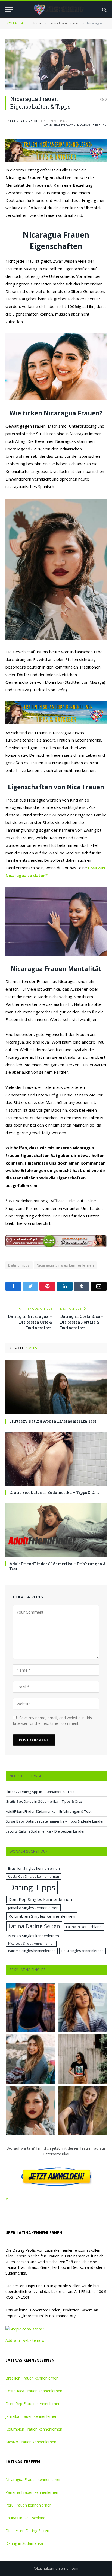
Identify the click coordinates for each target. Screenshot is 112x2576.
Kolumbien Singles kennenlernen (42, 1916)
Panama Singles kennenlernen (32, 1951)
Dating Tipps (19, 1265)
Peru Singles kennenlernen (83, 1951)
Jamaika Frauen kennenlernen (31, 2416)
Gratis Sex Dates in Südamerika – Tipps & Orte (55, 1492)
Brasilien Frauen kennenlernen (32, 2378)
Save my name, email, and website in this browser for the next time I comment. (52, 1720)
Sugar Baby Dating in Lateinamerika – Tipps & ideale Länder (55, 1821)
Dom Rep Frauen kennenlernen (33, 2404)
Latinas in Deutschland (25, 2518)
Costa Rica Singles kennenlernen (34, 1876)
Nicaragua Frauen (92, 125)
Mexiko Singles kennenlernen (34, 1936)
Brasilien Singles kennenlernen (34, 1868)
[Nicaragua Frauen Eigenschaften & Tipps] (56, 65)
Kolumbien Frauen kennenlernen (34, 2429)
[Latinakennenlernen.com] (59, 10)
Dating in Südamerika (24, 2543)
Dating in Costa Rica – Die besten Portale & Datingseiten (82, 1322)
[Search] (104, 10)
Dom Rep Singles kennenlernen (40, 1899)
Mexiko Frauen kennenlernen (31, 2442)
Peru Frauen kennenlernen (29, 2505)
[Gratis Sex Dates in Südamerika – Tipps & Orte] (56, 1459)
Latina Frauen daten (59, 125)
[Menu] (9, 10)
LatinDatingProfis (25, 121)
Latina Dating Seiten (34, 1926)
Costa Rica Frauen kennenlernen (34, 2391)
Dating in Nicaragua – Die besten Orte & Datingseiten (30, 1322)
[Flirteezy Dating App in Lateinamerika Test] (56, 1387)
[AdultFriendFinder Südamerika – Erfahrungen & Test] (56, 1530)
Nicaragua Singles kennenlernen (65, 1265)
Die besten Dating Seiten (27, 2531)
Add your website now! (25, 2340)
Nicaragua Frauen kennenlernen (33, 2480)
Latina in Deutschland (84, 1927)
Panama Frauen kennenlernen (32, 2492)
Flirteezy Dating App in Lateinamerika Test (53, 1421)
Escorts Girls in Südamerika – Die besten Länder (45, 1831)
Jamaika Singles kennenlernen (33, 1908)
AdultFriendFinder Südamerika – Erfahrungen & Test (49, 1811)
